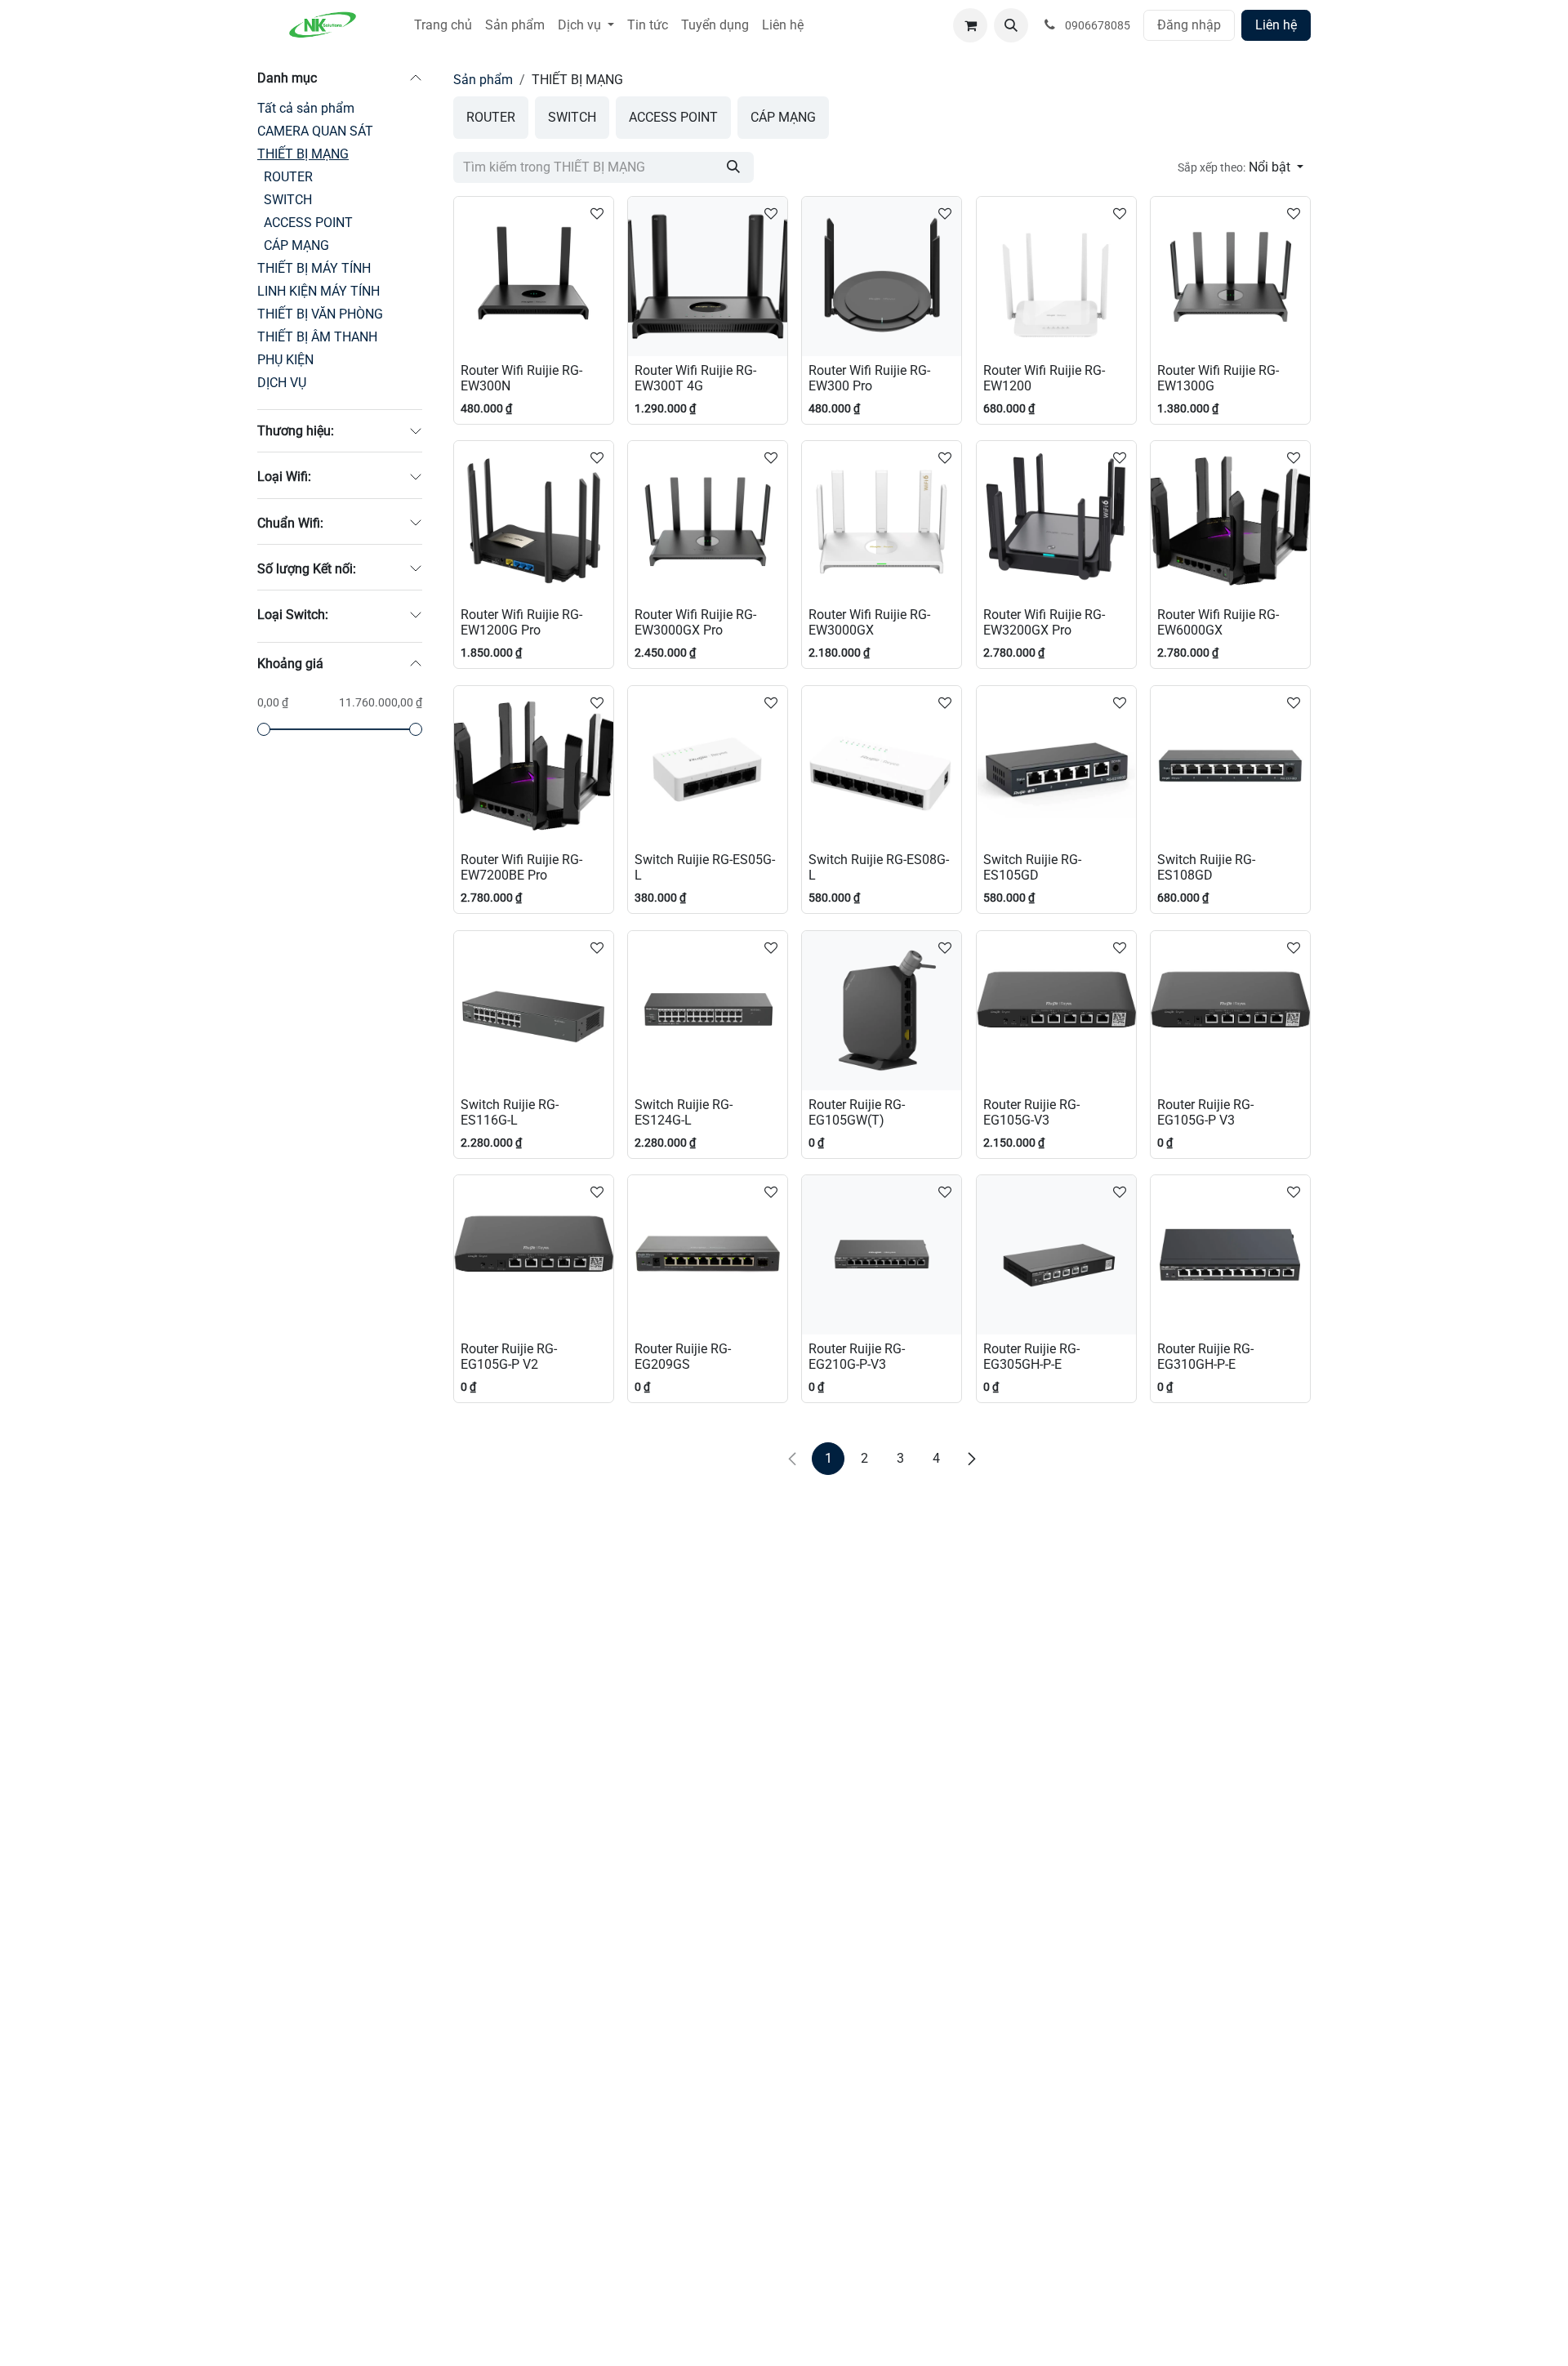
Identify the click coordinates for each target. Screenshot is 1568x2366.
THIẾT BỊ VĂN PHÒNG (320, 314)
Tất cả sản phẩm (306, 108)
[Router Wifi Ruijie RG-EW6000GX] (1230, 521)
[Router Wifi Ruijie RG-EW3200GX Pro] (1056, 521)
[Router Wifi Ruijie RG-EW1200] (1056, 276)
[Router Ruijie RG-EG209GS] (708, 1255)
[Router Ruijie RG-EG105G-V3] (1056, 1011)
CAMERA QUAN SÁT (315, 131)
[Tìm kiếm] (733, 167)
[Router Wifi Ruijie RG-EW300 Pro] (882, 276)
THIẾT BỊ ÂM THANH (317, 337)
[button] (1011, 25)
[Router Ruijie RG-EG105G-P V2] (534, 1255)
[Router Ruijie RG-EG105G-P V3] (1230, 1011)
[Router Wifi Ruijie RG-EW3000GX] (882, 521)
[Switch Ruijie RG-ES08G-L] (882, 766)
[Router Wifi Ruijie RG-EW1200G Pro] (534, 521)
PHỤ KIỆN (285, 360)
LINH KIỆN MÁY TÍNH (318, 291)
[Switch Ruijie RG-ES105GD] (1056, 766)
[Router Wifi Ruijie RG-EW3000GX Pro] (708, 521)
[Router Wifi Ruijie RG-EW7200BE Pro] (534, 766)
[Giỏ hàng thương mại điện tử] (970, 25)
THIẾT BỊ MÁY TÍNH (314, 268)
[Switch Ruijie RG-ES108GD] (1230, 766)
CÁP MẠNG (296, 245)
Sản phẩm (483, 80)
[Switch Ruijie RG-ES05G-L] (708, 766)
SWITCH (288, 200)
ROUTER (288, 177)
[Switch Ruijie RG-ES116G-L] (534, 1011)
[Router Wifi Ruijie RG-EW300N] (534, 276)
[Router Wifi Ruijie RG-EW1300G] (1230, 276)
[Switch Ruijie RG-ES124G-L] (708, 1011)
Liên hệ (1276, 25)
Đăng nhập (1189, 25)
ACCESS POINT (308, 223)
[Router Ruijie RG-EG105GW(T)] (882, 1011)
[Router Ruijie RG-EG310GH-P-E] (1230, 1255)
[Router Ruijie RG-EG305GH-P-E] (1056, 1255)
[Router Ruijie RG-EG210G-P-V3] (882, 1255)
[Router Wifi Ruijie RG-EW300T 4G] (708, 276)
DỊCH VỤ (282, 383)
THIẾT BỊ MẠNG (303, 154)
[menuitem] (443, 25)
